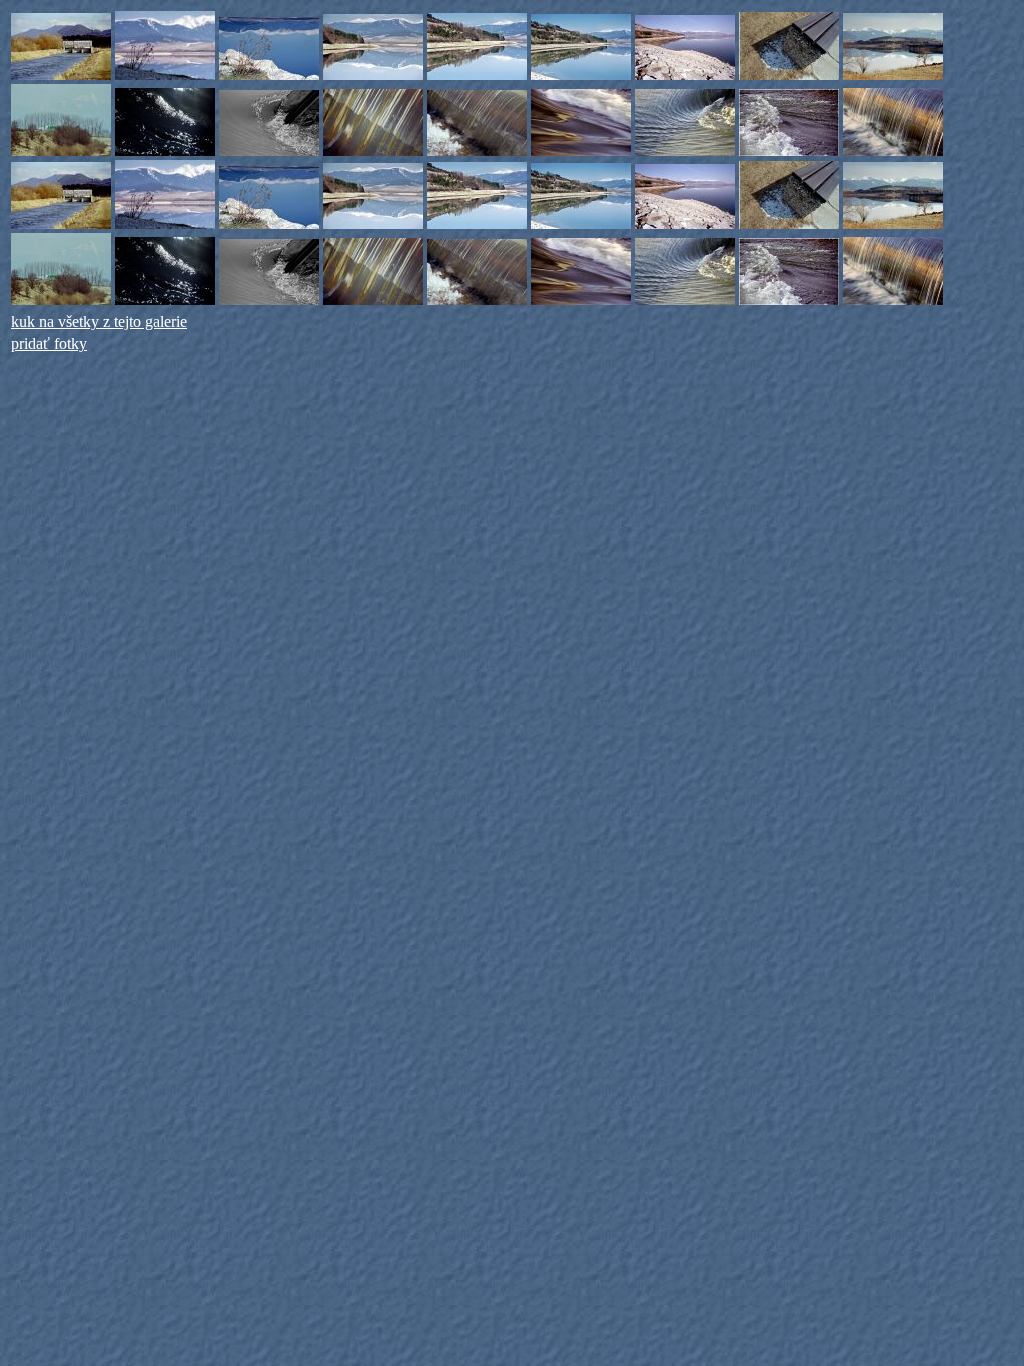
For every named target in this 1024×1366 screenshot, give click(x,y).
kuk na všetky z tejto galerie (99, 321)
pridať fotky (49, 343)
